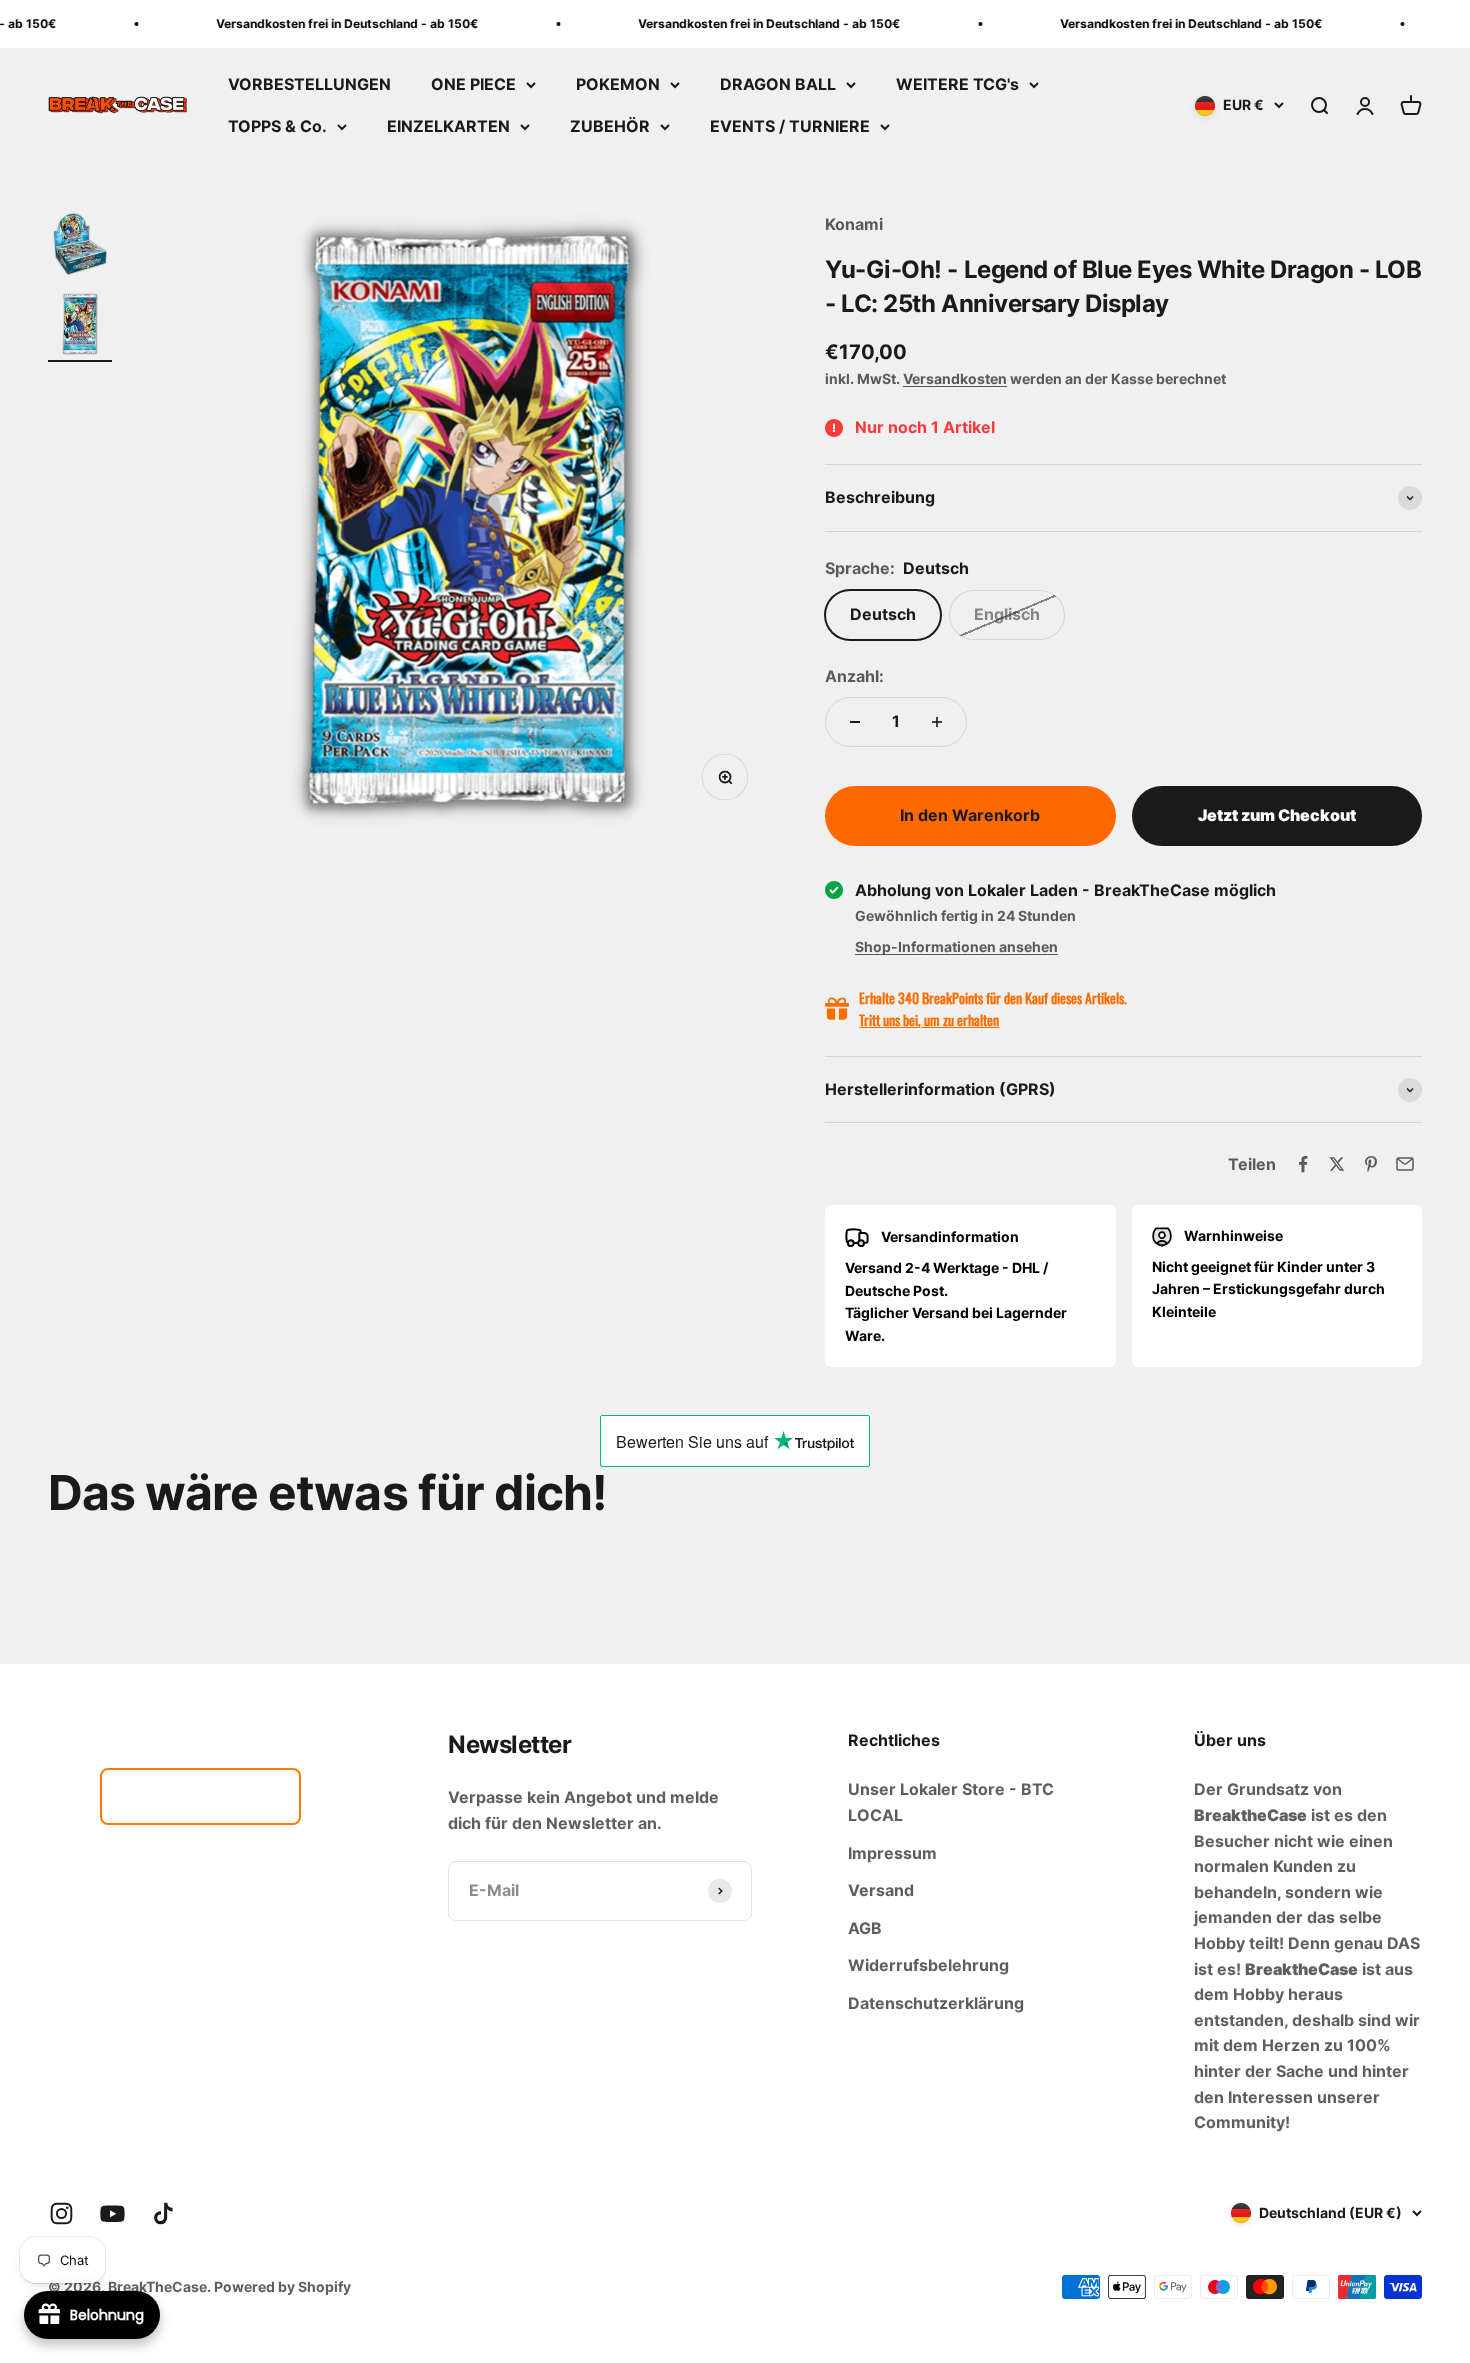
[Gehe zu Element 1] (80, 247)
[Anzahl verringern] (855, 722)
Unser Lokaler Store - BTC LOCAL (951, 1802)
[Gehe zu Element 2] (80, 327)
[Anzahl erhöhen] (937, 722)
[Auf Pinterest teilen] (1371, 1164)
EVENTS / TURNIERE (790, 126)
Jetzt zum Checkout (1277, 815)
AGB (865, 1928)
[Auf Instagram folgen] (61, 2213)
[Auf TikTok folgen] (163, 2213)
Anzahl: (854, 676)
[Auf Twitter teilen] (1337, 1164)
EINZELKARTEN (448, 126)
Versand (881, 1890)
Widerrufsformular (200, 1796)
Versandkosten (955, 378)
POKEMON (618, 84)
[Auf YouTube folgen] (112, 2213)
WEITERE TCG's (957, 84)
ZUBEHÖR (610, 126)
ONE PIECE (473, 84)
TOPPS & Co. (277, 126)
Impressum (892, 1853)
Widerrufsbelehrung (928, 1965)
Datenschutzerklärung (936, 2003)
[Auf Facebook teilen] (1303, 1164)
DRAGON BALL (778, 84)
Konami (854, 224)
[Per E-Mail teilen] (1405, 1164)
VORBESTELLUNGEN (309, 84)
